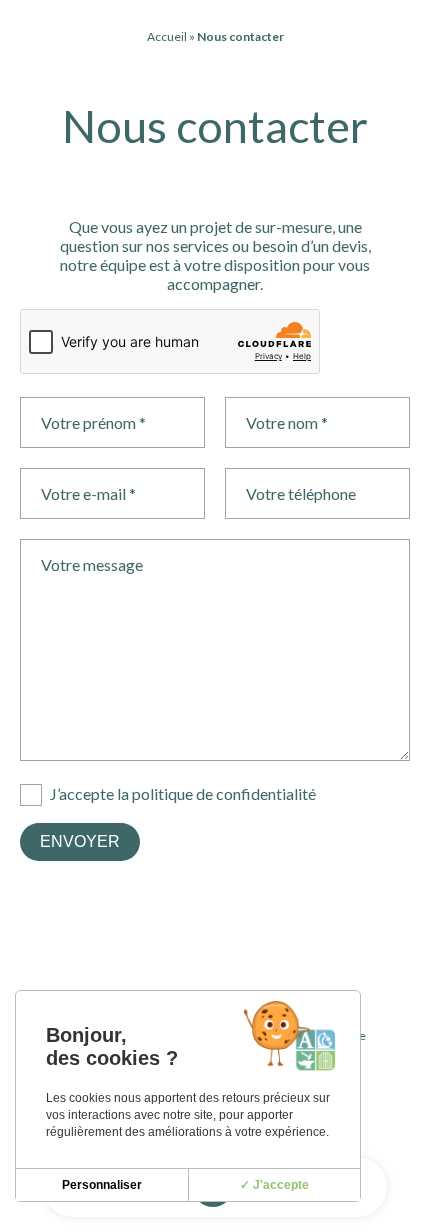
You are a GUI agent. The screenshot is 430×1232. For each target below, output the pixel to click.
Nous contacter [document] (215, 126)
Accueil (167, 36)
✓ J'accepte (274, 1185)
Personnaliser (102, 1185)
